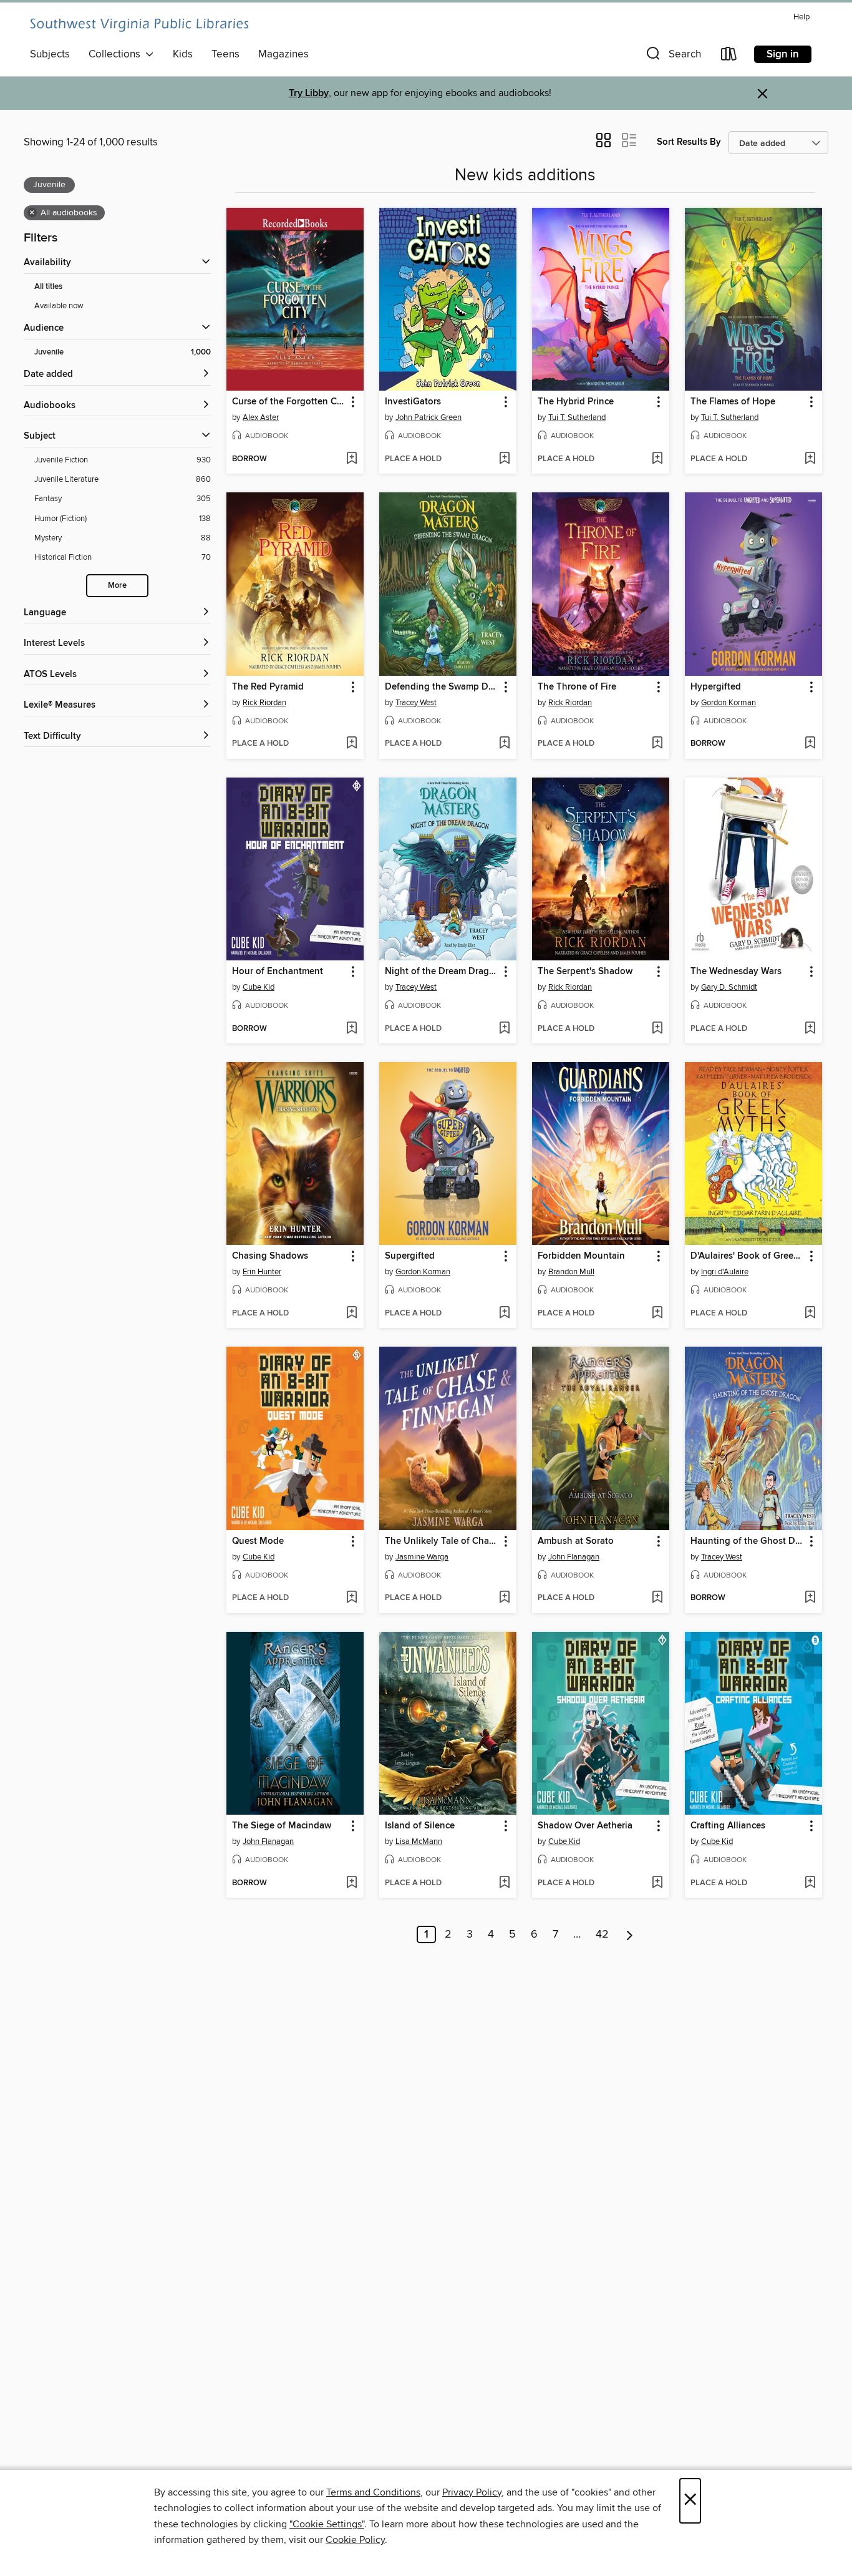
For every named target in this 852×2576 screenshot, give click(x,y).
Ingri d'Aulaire (725, 1272)
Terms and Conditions (373, 2492)
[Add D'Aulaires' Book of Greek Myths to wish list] (810, 1314)
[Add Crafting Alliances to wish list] (810, 1883)
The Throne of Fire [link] (577, 687)
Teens (225, 54)
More (117, 586)
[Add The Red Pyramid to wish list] (351, 744)
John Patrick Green (428, 417)
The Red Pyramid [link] (268, 687)
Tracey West (416, 703)
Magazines (283, 54)
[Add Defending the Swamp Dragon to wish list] (504, 744)
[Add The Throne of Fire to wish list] (657, 744)
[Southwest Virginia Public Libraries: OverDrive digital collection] (139, 25)
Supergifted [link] (410, 1256)
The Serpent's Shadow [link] (585, 972)
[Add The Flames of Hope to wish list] (810, 459)
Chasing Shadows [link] (270, 1256)
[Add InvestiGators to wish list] (504, 459)
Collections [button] (117, 54)
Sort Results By (689, 142)
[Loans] (729, 56)
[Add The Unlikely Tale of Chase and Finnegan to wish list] (504, 1598)
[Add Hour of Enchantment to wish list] (351, 1029)
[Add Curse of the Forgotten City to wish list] (351, 459)
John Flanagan (574, 1557)
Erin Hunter (262, 1272)
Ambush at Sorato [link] (576, 1541)
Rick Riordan (264, 703)
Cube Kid (259, 987)
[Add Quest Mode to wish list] (351, 1598)
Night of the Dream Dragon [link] (442, 972)
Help (801, 17)
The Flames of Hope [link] (733, 402)
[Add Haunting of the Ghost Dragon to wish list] (810, 1598)
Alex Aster (261, 417)
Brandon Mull (571, 1272)
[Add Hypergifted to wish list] (810, 744)
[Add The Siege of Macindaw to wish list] (351, 1883)
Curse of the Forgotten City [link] (289, 402)
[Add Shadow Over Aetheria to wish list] (657, 1883)
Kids (183, 54)
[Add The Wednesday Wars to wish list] (810, 1029)
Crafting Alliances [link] (728, 1826)
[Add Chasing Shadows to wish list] (351, 1314)
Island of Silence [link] (420, 1826)
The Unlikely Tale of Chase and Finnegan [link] (442, 1541)
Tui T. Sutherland (577, 417)
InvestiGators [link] (413, 402)
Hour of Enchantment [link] (278, 972)
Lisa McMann (419, 1842)
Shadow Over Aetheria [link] (585, 1826)
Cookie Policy (355, 2540)
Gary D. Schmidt (729, 987)
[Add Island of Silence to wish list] (504, 1883)
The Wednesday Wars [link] (736, 972)
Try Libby (309, 93)
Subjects (50, 54)
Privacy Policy (472, 2492)
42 (602, 1934)
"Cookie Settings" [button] (327, 2524)
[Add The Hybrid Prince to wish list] (657, 459)
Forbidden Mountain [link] (581, 1256)
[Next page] (630, 1934)
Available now (59, 306)
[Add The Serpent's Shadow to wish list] (657, 1029)
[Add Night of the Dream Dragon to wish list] (504, 1029)
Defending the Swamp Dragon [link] (442, 687)
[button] (672, 56)
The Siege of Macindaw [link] (282, 1826)
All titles (48, 287)
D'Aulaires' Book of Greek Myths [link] (748, 1256)
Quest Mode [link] (258, 1541)
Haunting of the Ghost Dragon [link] (748, 1541)
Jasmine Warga (422, 1557)
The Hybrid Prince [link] (576, 402)
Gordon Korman (729, 703)
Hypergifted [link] (716, 687)
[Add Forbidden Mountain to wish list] (657, 1314)
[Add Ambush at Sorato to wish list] (657, 1598)
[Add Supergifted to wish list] (504, 1314)
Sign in (783, 54)
